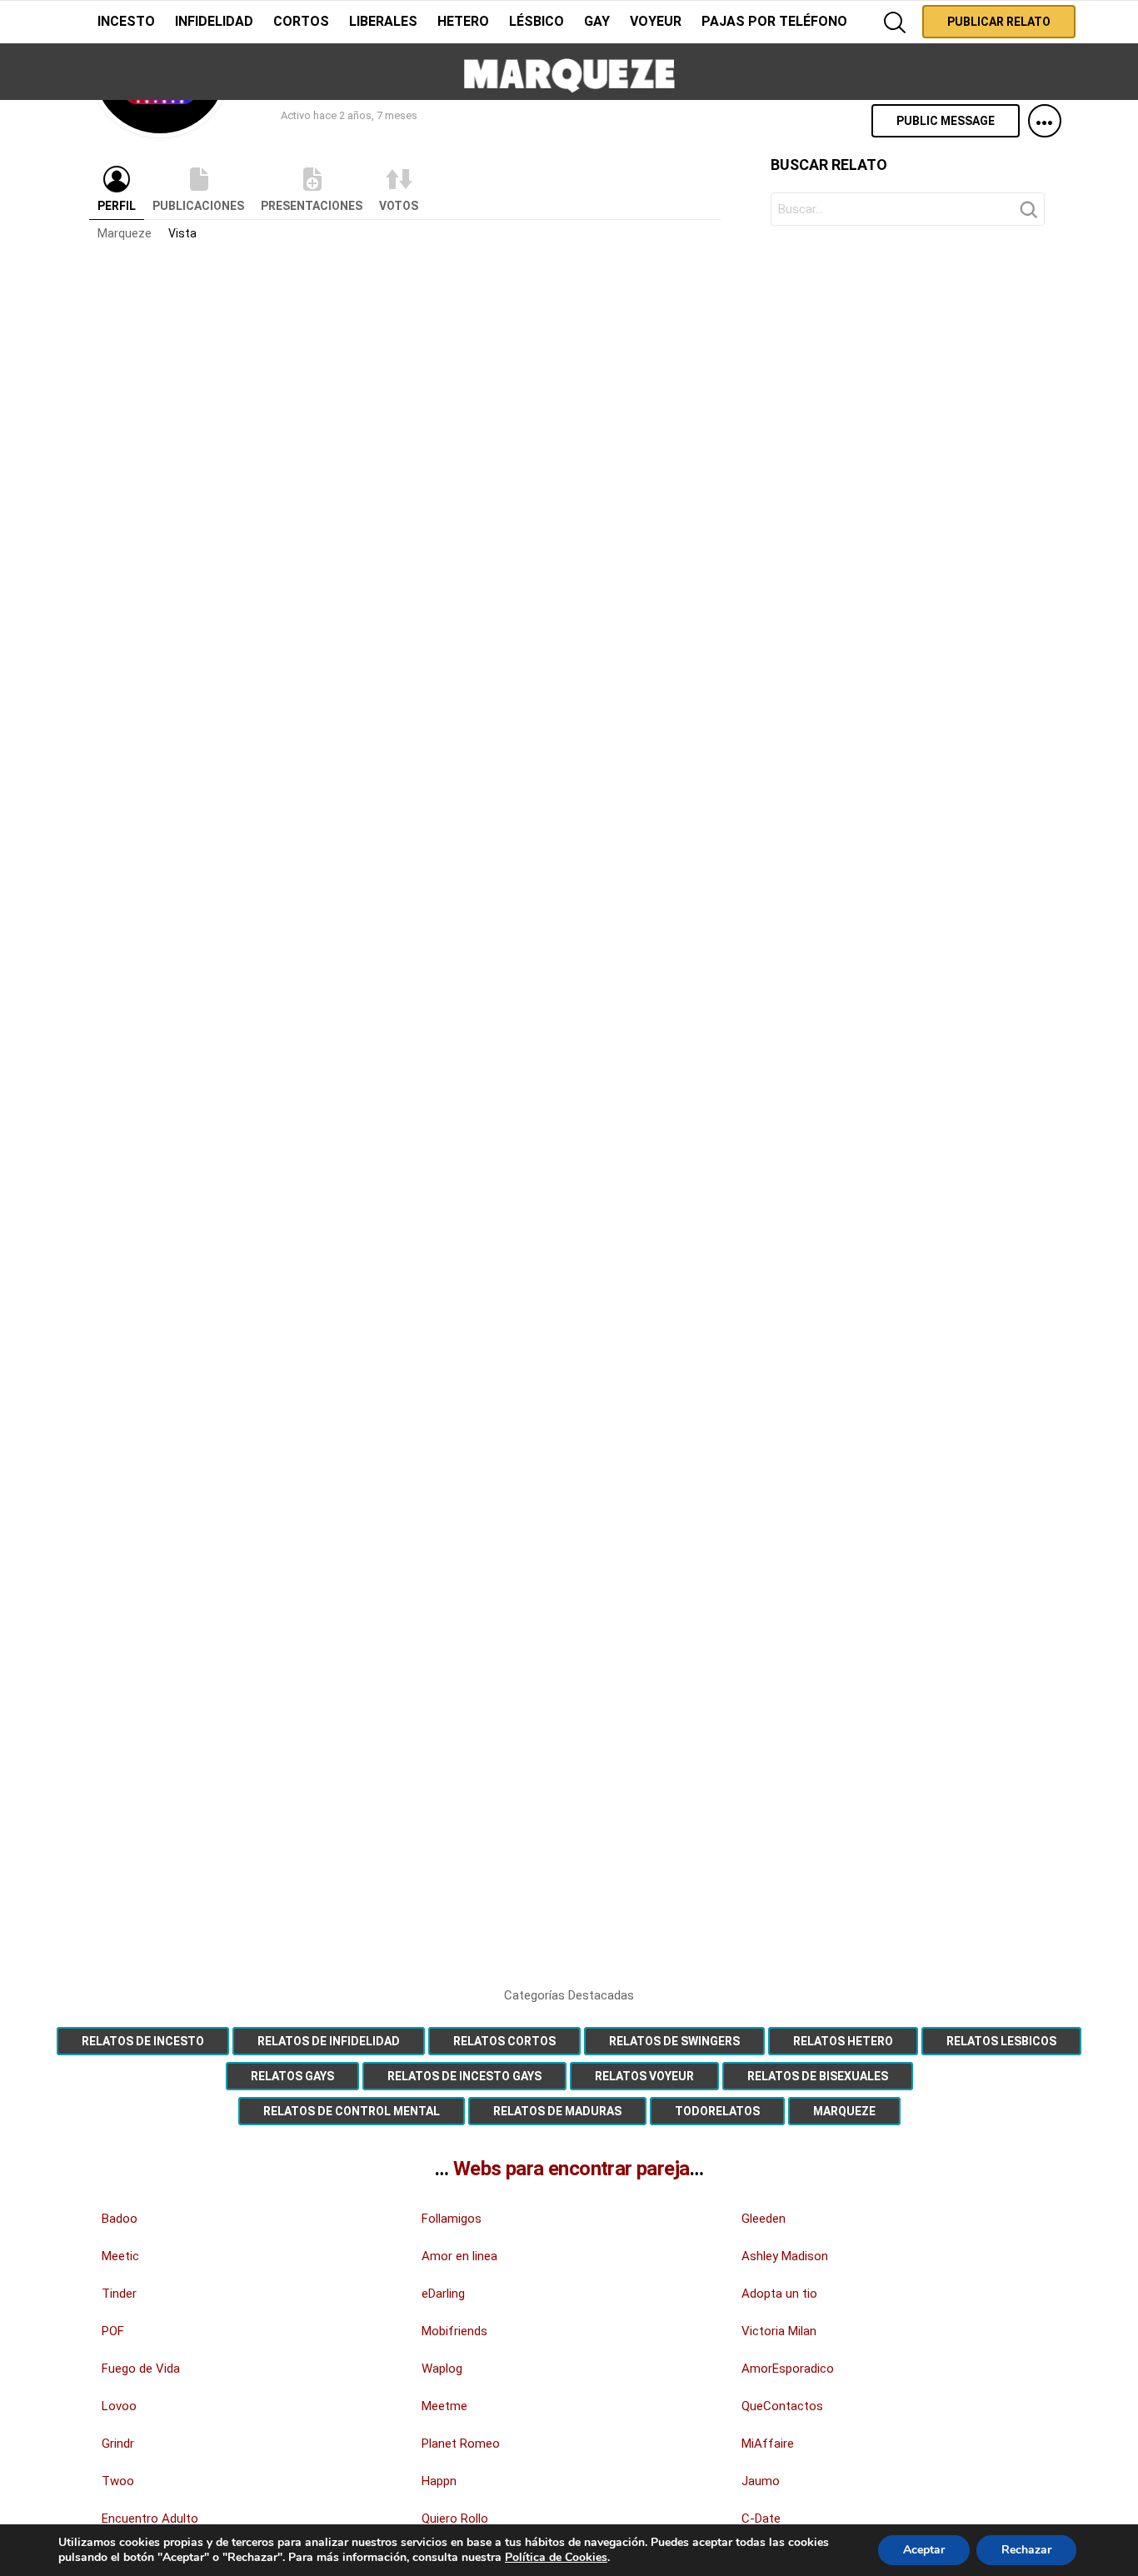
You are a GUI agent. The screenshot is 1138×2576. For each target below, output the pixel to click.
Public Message (946, 121)
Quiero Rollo (455, 2519)
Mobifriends (454, 2331)
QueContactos (782, 2406)
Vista (182, 233)
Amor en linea (459, 2256)
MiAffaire (768, 2444)
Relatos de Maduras (557, 2111)
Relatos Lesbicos (1001, 2041)
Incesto (126, 21)
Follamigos (452, 2219)
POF (113, 2331)
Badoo (120, 2219)
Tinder (119, 2294)
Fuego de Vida (141, 2369)
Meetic (120, 2256)
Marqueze (125, 233)
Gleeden (764, 2219)
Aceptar (924, 2550)
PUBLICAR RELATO (999, 22)
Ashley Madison (785, 2256)
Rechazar (1026, 2550)
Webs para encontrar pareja (571, 2169)
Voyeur (656, 21)
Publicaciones (198, 206)
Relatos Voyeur (644, 2076)
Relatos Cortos (504, 2041)
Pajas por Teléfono (774, 21)
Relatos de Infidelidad (329, 2041)
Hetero (463, 21)
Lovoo (119, 2406)
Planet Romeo (461, 2444)
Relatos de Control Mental (352, 2111)
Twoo (118, 2481)
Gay (597, 21)
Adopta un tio (779, 2294)
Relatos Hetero (843, 2041)
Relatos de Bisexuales (818, 2076)
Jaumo (761, 2481)
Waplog (442, 2369)
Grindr (118, 2444)
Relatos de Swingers (674, 2041)
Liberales (383, 21)
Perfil (117, 206)
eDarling (443, 2294)
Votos (399, 206)
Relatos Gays (292, 2076)
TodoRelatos (717, 2111)
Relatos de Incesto (143, 2041)
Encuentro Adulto (150, 2519)
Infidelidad (214, 21)
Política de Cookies (556, 2557)
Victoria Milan (779, 2331)
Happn (439, 2481)
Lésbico (537, 21)
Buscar (1028, 214)
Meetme (444, 2406)
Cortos (301, 21)
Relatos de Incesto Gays (464, 2076)
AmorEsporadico (788, 2369)
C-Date (761, 2519)
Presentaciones (312, 206)
